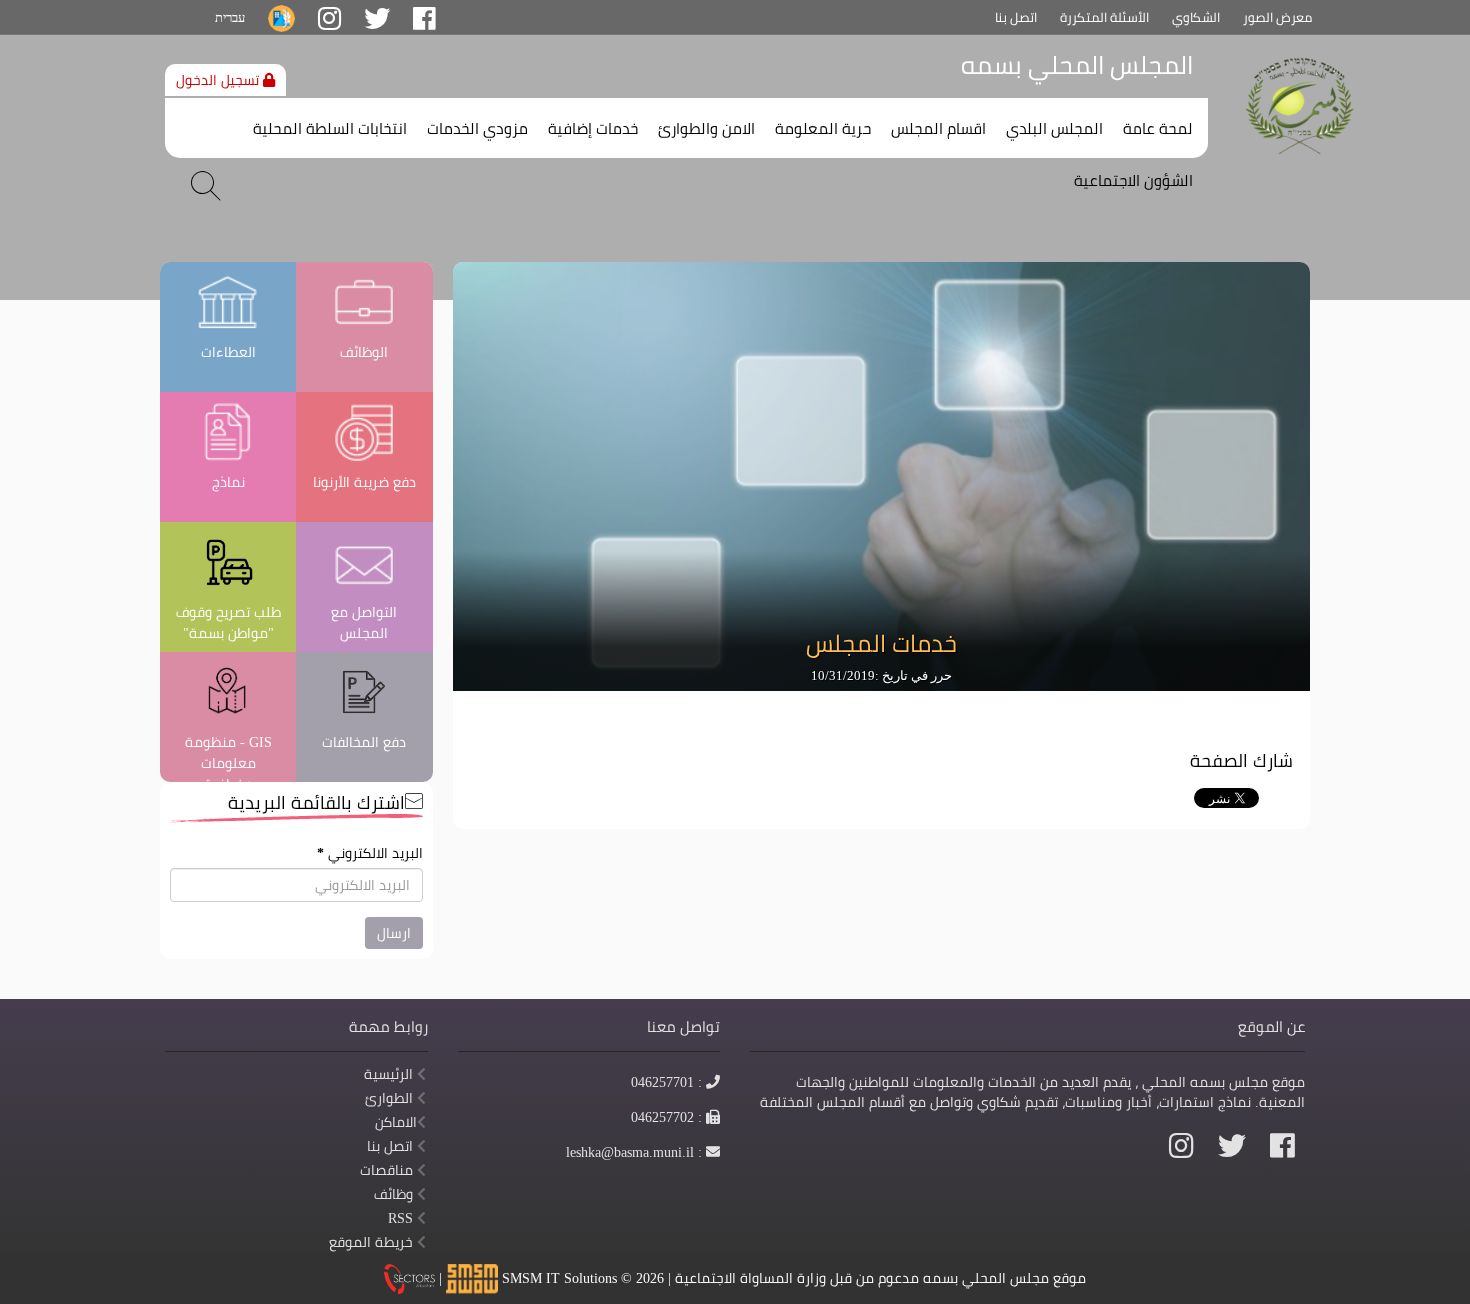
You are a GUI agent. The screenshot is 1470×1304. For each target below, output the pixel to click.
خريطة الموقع (373, 1242)
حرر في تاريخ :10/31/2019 (881, 675)
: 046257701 (667, 1082)
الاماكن (396, 1122)
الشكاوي (1196, 17)
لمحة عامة (1158, 129)
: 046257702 (667, 1117)
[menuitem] (1158, 124)
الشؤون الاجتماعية (1133, 181)
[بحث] (205, 186)
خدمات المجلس (881, 644)
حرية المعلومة (823, 129)
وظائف (395, 1194)
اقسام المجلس (938, 129)
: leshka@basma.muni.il (634, 1152)
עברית (230, 17)
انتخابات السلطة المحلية (330, 129)
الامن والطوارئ (706, 129)
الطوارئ (391, 1098)
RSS (402, 1218)
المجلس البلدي (1054, 129)
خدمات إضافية (593, 129)
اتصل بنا (1016, 17)
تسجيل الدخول (219, 80)
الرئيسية (390, 1074)
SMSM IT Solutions (561, 1277)
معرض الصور (1277, 17)
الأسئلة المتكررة (1104, 17)
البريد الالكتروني (370, 853)
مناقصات (388, 1170)
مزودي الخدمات (477, 129)
